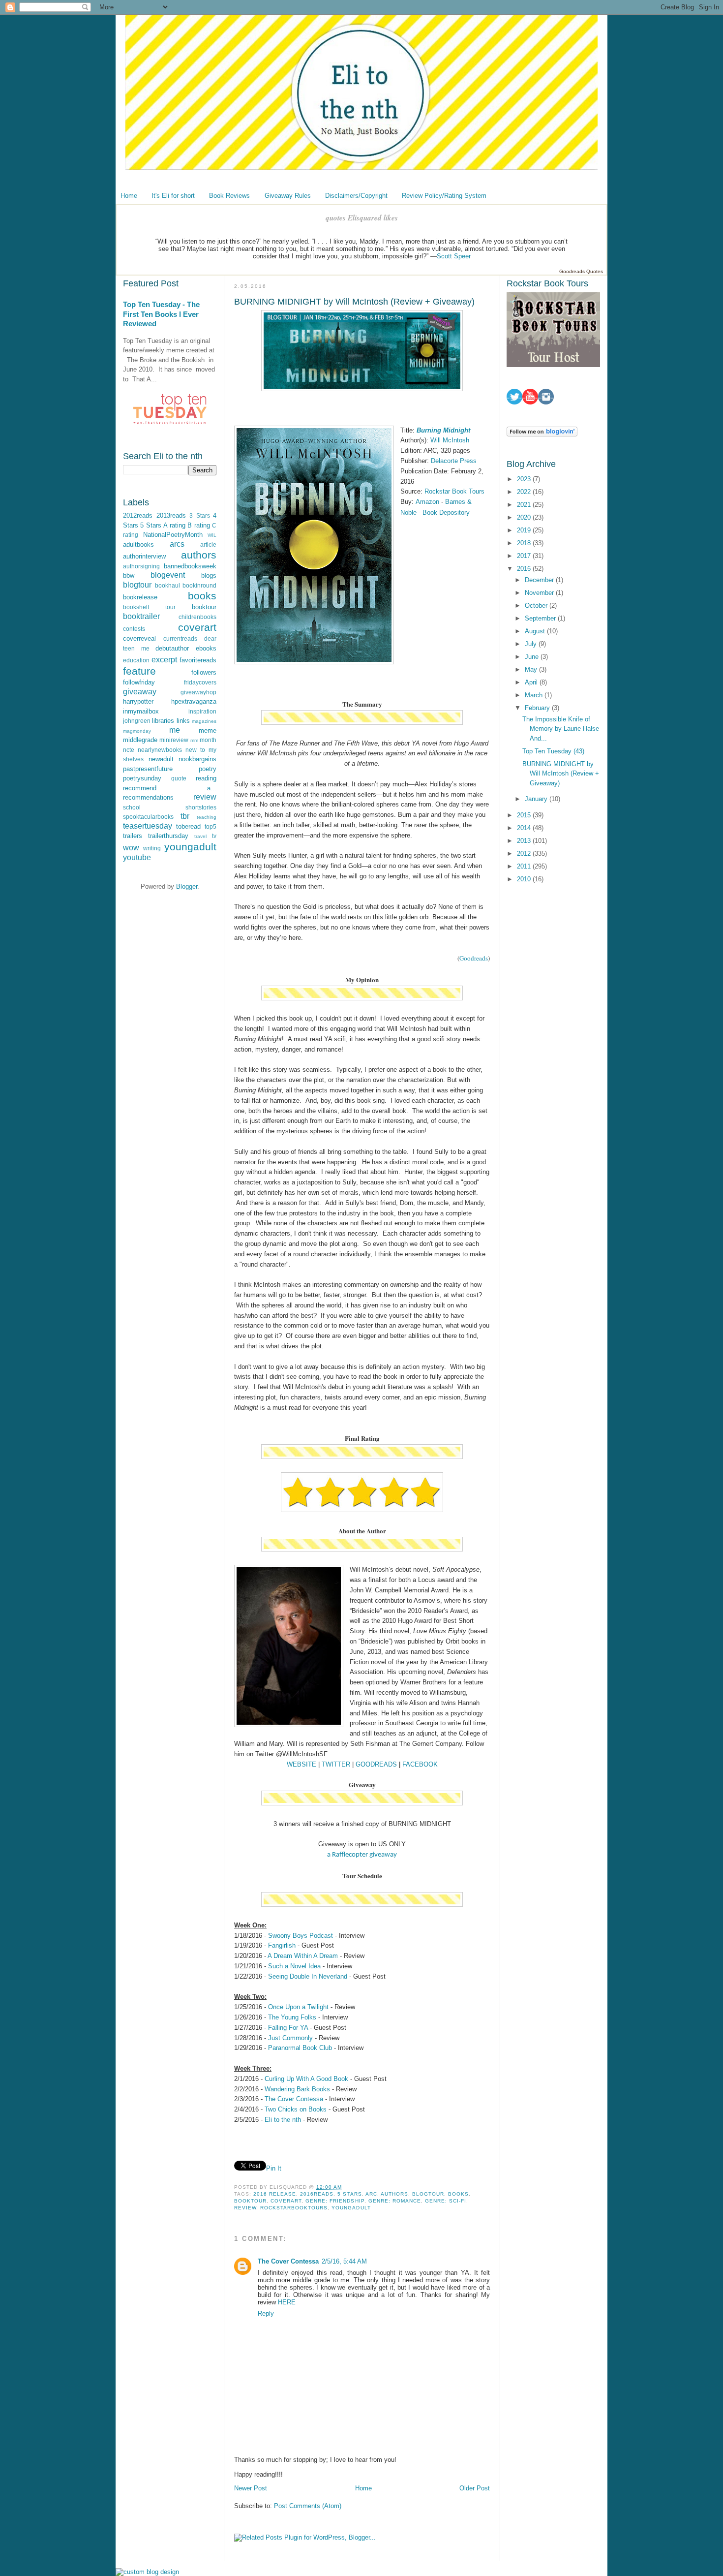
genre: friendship (335, 2201)
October (537, 605)
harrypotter (138, 701)
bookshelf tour (149, 607)
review (205, 797)
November (540, 593)
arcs (177, 544)
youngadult (190, 847)
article (208, 544)
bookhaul (167, 585)
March (535, 695)
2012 (525, 853)
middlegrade (140, 740)
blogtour (137, 585)
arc (371, 2194)
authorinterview (144, 556)
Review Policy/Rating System (444, 196)
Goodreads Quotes (581, 271)
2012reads (138, 515)
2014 (525, 828)
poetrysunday (142, 778)
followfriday (139, 682)
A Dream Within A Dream (303, 1956)
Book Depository (446, 512)
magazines (204, 721)
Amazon (428, 502)
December (540, 580)
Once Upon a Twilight (298, 2007)
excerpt (164, 660)
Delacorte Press (454, 461)
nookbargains (197, 759)
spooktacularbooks (148, 817)
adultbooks (138, 544)
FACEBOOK (420, 1764)
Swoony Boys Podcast (301, 1936)
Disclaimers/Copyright (356, 196)
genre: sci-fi (446, 2201)
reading (206, 778)
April (532, 682)
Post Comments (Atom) (308, 2506)
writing (152, 848)
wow (131, 848)
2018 (525, 543)
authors (199, 555)
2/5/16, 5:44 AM (344, 2261)
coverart (197, 627)
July (532, 644)
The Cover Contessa (294, 2099)
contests (134, 629)
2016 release (275, 2194)
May (532, 669)
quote (179, 778)
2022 (525, 492)
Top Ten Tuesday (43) (553, 751)
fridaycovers (200, 682)
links (183, 721)
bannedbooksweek (190, 566)
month (208, 740)
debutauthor (172, 648)
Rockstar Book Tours (455, 491)
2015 (525, 815)
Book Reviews (229, 196)
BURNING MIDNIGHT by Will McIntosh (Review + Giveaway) (561, 774)
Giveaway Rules (288, 196)
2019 (525, 530)
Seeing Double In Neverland (308, 1976)
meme (208, 730)
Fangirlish (282, 1945)
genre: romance (395, 2201)
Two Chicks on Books (296, 2109)
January (537, 799)
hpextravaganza (194, 701)
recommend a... (170, 788)
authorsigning (141, 566)
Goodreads (474, 958)
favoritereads (198, 660)
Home (129, 196)
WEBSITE (301, 1764)
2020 (525, 517)
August (536, 631)
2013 (525, 841)
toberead (188, 826)
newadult (161, 759)
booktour (204, 607)
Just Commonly (290, 2038)
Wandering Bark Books (297, 2089)
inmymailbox (141, 711)
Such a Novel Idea (294, 1966)
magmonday (137, 731)
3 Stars (200, 515)
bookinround (199, 585)
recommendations (148, 797)
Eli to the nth (283, 2120)
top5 (211, 826)
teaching (207, 817)
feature (139, 671)
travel (200, 836)
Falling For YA (288, 2028)
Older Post (475, 2488)
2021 (525, 505)
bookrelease (140, 597)
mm (194, 740)
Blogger (187, 886)
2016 (525, 569)
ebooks (206, 648)
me (175, 730)
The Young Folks (292, 2017)
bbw (129, 575)
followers (204, 672)
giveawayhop (198, 692)
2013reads (171, 515)
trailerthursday (168, 836)
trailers (133, 836)
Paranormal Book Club (300, 2048)
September (541, 618)
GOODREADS (376, 1764)
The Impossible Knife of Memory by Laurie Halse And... (561, 729)
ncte (129, 750)
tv (214, 836)
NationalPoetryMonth (173, 535)
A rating (174, 525)
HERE (287, 2302)
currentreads (180, 638)
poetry (208, 769)
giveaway (140, 692)
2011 (525, 866)
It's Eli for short (173, 196)
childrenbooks (197, 617)
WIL (212, 535)
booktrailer (141, 616)
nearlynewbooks (160, 750)
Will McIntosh (450, 440)
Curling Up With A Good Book (306, 2079)
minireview (174, 740)
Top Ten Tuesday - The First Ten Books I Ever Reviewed (161, 314)
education (136, 660)
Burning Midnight (443, 430)
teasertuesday (148, 826)
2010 (525, 879)
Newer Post (251, 2488)
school (132, 807)
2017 (525, 556)
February (538, 708)
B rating (198, 525)
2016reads (317, 2194)
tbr (185, 816)
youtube (137, 857)
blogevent (168, 575)
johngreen (137, 721)
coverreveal (139, 638)
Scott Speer (454, 256)
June (533, 657)
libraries (163, 721)
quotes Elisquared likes (362, 218)
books (202, 596)
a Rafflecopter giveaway (362, 1855)
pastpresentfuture (148, 769)
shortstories (201, 807)
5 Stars (151, 525)
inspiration (202, 711)
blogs (209, 575)
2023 (525, 479)
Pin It (274, 2168)
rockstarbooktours (294, 2208)
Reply (266, 2313)
